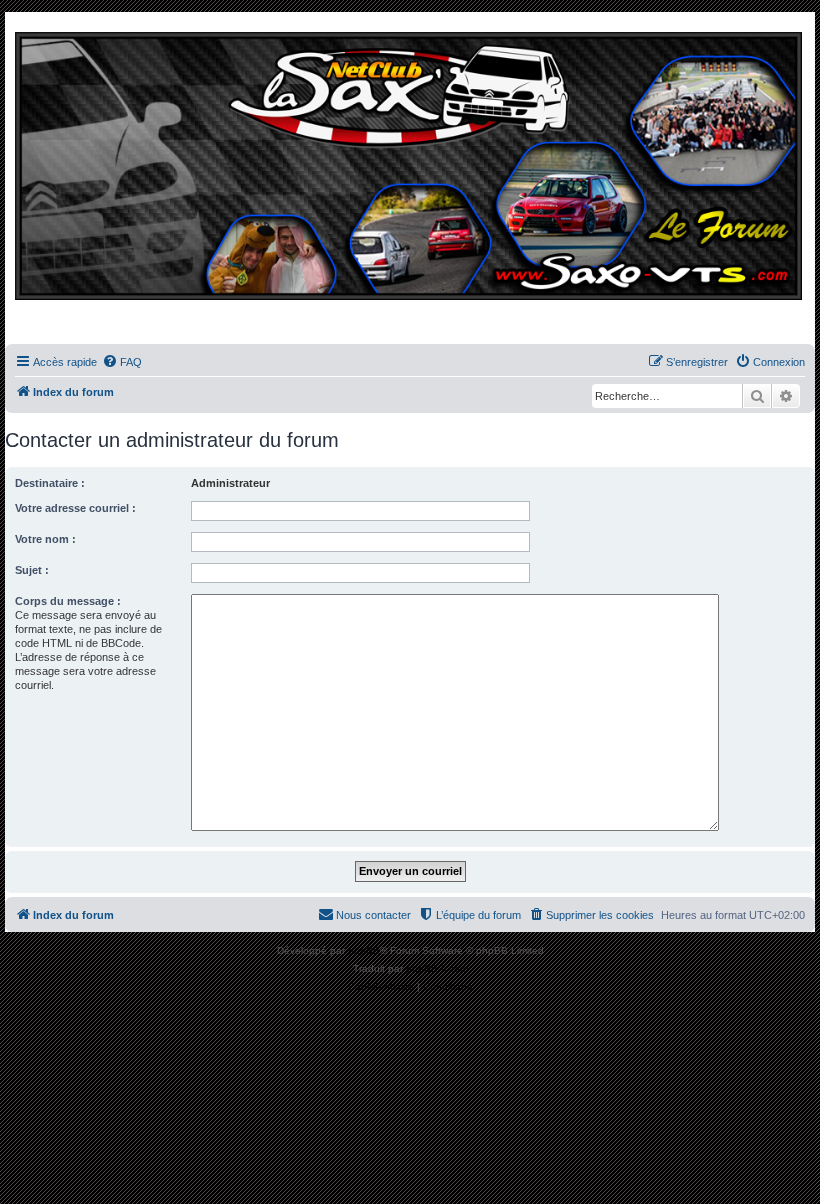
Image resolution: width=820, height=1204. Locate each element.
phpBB (364, 950)
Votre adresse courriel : (75, 508)
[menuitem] (122, 362)
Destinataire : (50, 483)
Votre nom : (45, 539)
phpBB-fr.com (437, 968)
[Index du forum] (410, 183)
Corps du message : (68, 601)
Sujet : (32, 570)
